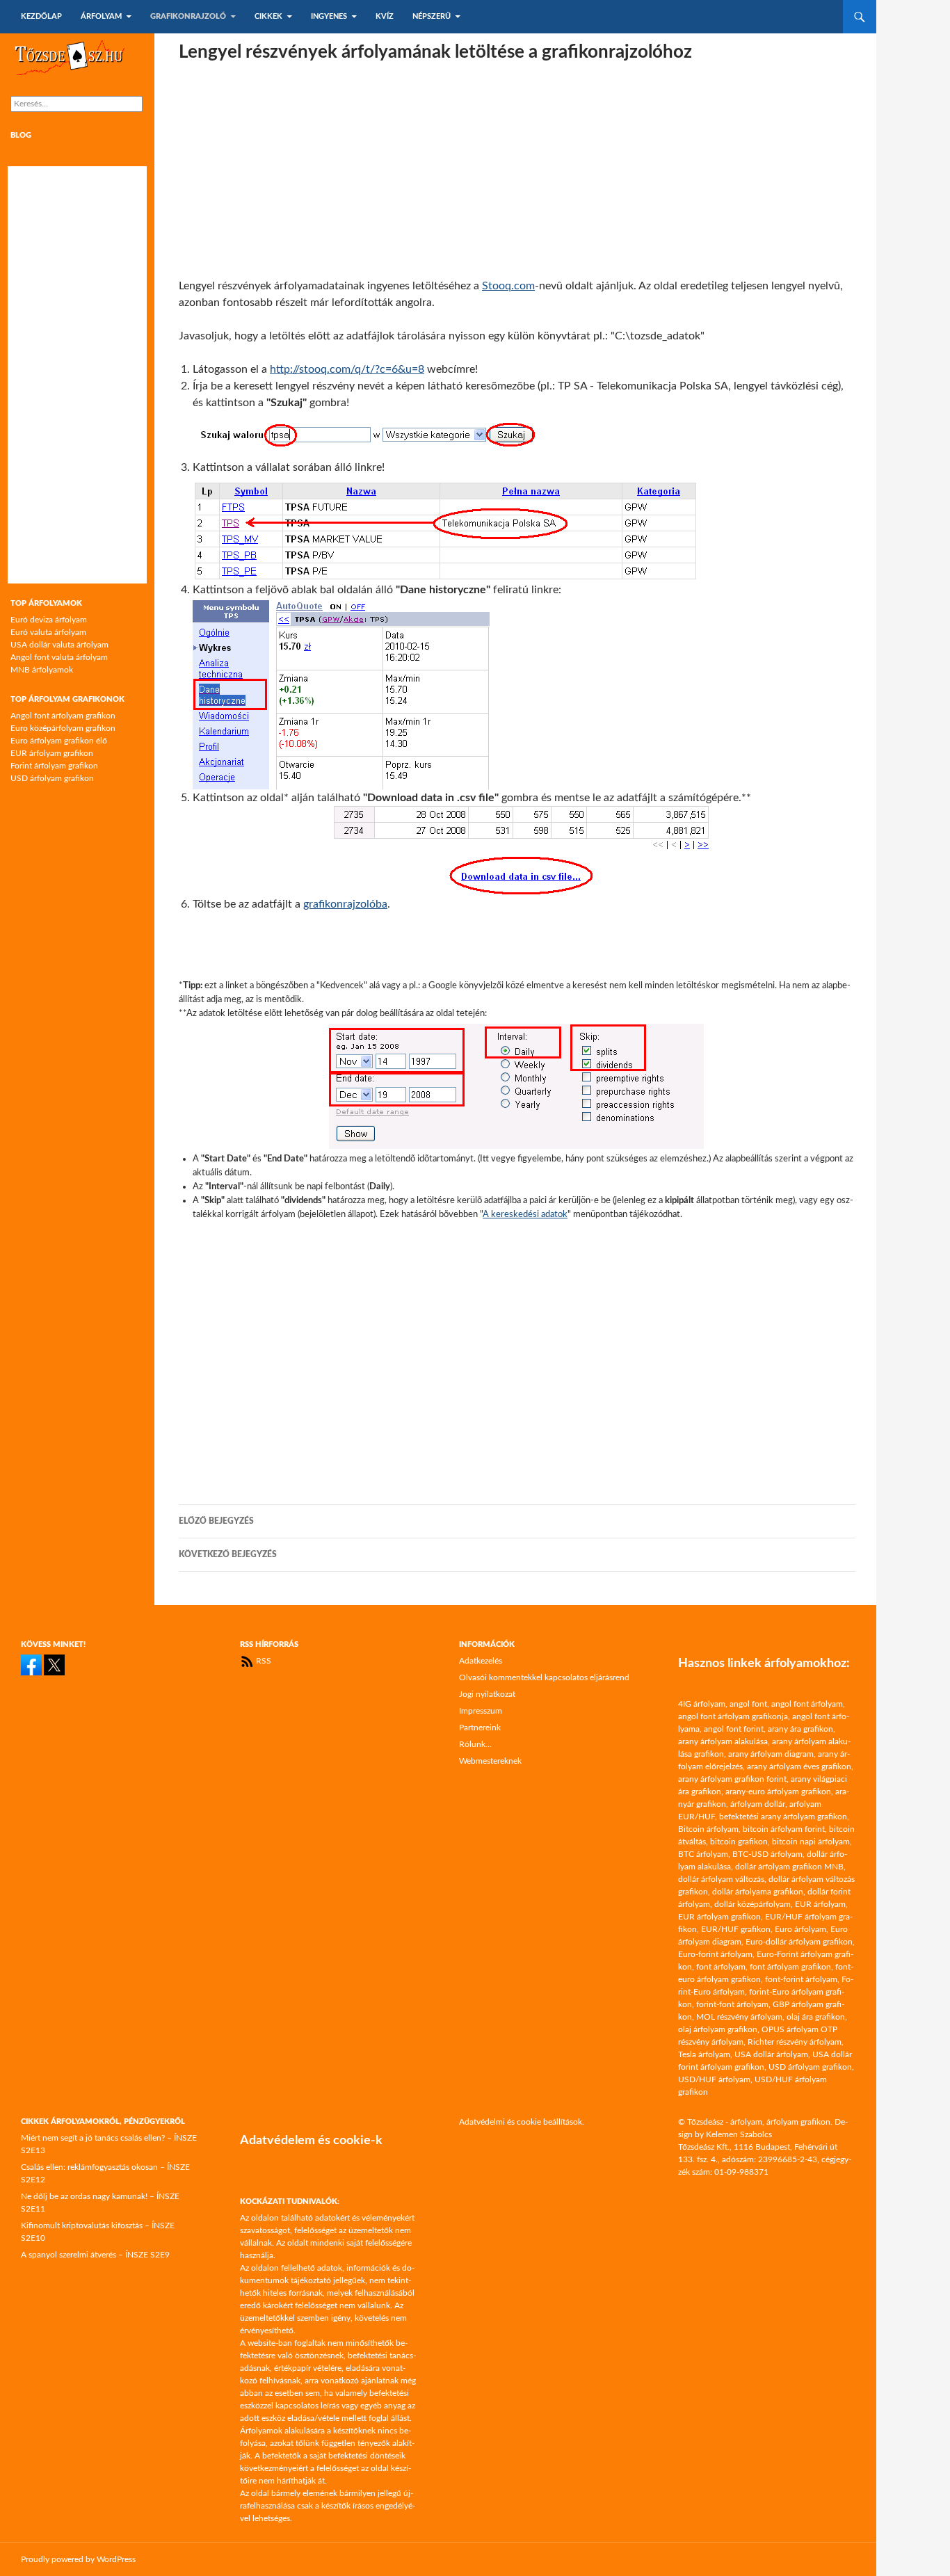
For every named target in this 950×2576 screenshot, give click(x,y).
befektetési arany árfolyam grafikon (783, 1817)
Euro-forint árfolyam (715, 1954)
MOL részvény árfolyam (739, 2017)
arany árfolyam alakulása (723, 1741)
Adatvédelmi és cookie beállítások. (522, 2122)
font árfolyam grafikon (790, 1967)
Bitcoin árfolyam (708, 1829)
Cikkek (268, 16)
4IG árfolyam (702, 1704)
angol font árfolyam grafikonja (733, 1716)
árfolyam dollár (758, 1804)
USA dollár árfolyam (771, 2054)
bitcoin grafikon (739, 1842)
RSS (263, 1661)
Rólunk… (475, 1744)
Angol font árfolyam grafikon (63, 716)
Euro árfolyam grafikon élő (59, 741)
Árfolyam (101, 16)
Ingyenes (329, 16)
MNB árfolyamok (42, 670)
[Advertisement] (517, 170)
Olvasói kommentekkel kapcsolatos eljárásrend (544, 1677)
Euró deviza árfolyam (49, 620)
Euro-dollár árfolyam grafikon (799, 1942)
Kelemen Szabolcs (739, 2134)
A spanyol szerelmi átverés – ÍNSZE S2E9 (95, 2255)
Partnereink (480, 1728)
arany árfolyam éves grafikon (799, 1766)
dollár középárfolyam (752, 1904)
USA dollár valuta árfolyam (59, 645)
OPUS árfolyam (790, 2029)
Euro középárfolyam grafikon (63, 728)
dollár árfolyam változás (721, 1879)
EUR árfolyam (820, 1904)
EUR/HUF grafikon (736, 1929)
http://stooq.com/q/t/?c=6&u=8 (347, 369)
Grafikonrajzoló (188, 16)
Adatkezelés (481, 1661)
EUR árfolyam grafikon (52, 753)
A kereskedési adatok (525, 1214)
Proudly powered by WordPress (78, 2559)
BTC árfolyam (703, 1854)
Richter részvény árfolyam (795, 2042)
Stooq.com (508, 286)
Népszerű (432, 16)
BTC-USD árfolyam (767, 1854)
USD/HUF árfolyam (714, 2079)
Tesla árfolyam (704, 2054)
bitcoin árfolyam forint (784, 1829)
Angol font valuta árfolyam (59, 657)
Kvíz (385, 16)
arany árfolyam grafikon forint (732, 1779)
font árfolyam (721, 1967)
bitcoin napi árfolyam (811, 1842)
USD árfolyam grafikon (52, 778)
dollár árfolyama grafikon (758, 1892)
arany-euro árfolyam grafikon (778, 1792)
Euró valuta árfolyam (48, 632)
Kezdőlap (41, 16)
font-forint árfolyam (801, 1979)
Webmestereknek (490, 1761)
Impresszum (481, 1711)
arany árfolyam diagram (771, 1754)
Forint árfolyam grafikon (54, 766)
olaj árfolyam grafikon (718, 2029)
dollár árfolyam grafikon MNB (789, 1867)
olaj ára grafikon (816, 2017)
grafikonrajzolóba (345, 904)
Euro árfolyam (800, 1929)
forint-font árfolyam (732, 2004)
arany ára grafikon (800, 1729)
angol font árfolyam (807, 1704)
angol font (748, 1704)
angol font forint (734, 1729)
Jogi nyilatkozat (487, 1694)
